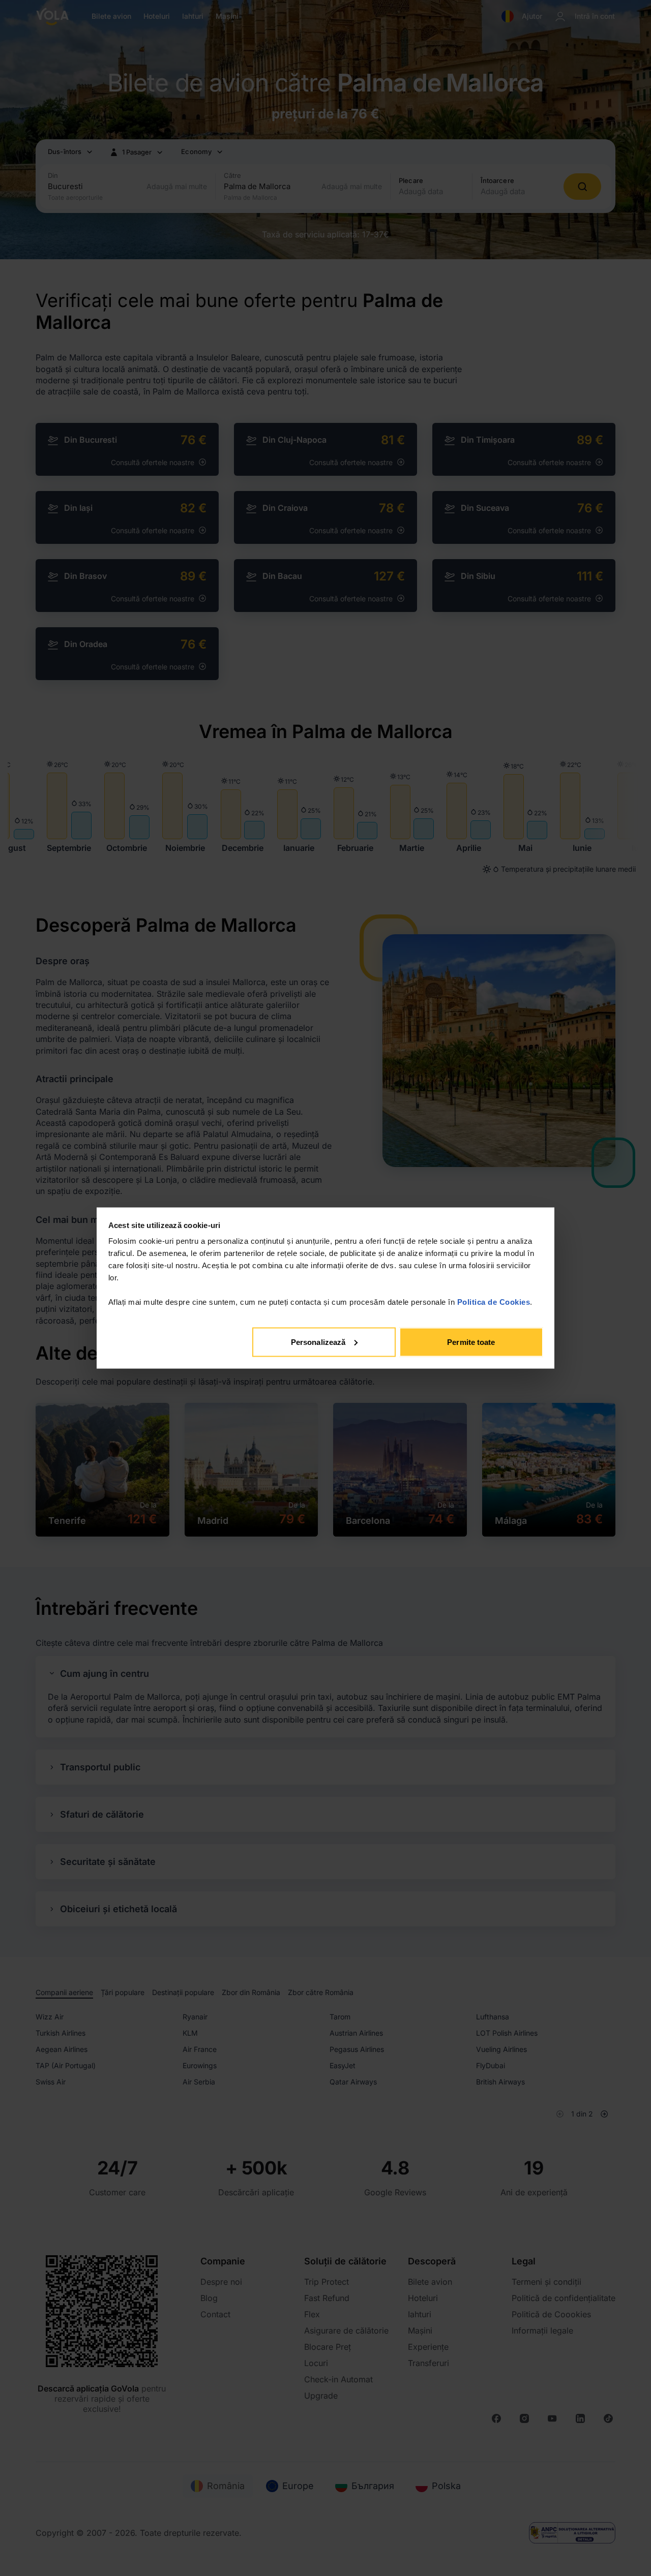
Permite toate (471, 1342)
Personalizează (318, 1342)
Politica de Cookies (494, 1302)
